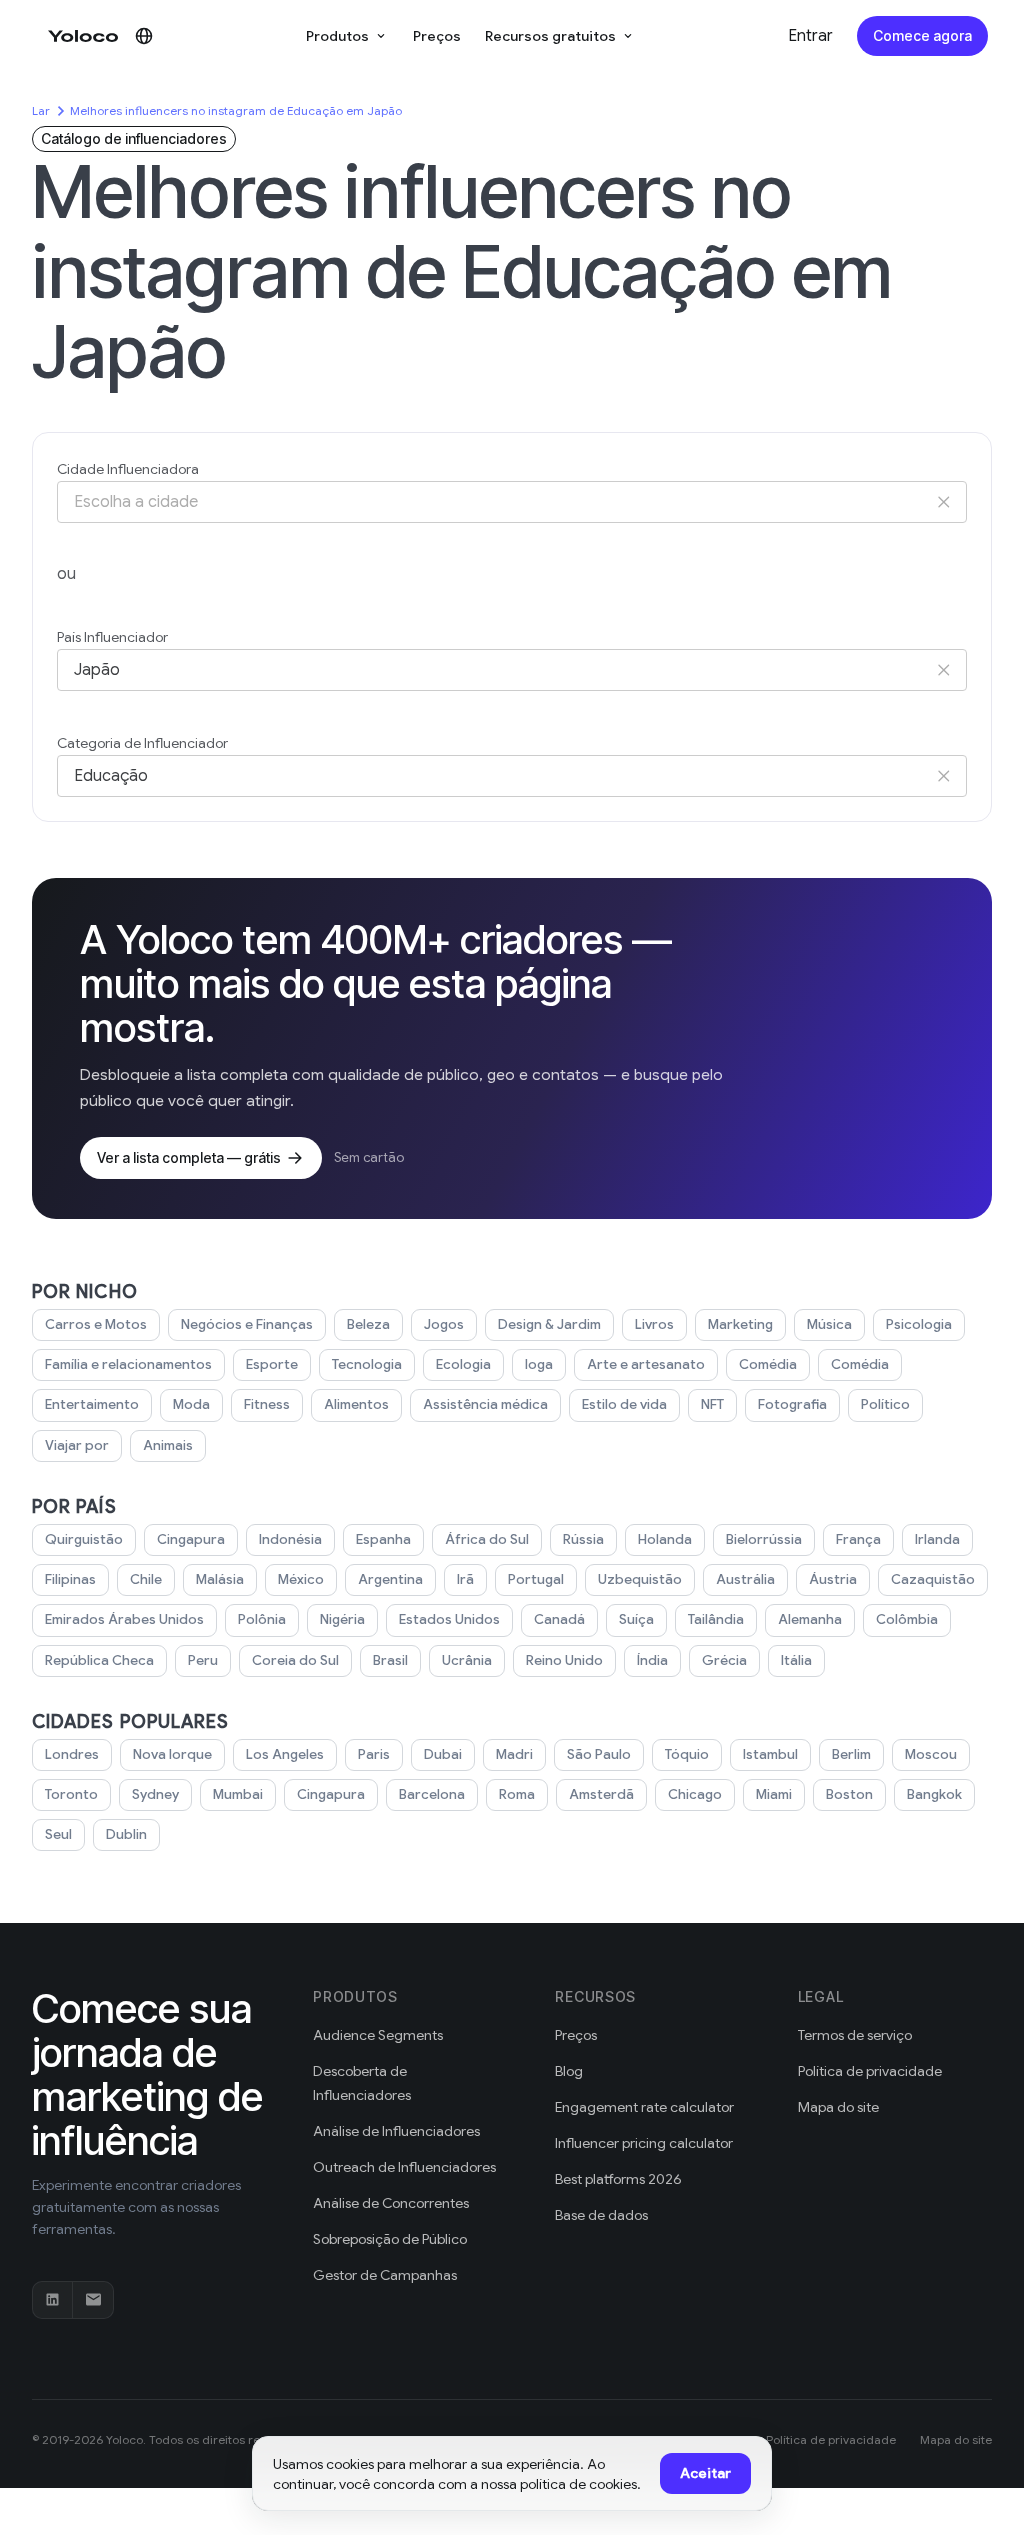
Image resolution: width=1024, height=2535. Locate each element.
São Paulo (599, 1754)
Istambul (770, 1754)
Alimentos (356, 1404)
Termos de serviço (855, 2035)
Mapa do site (838, 2107)
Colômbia (907, 1619)
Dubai (443, 1754)
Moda (191, 1404)
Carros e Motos (96, 1324)
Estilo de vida (624, 1404)
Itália (796, 1660)
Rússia (583, 1539)
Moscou (931, 1754)
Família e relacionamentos (128, 1364)
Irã (465, 1579)
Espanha (383, 1539)
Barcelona (432, 1794)
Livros (654, 1324)
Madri (514, 1754)
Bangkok (934, 1794)
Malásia (220, 1579)
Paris (374, 1754)
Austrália (745, 1579)
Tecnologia (367, 1364)
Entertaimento (92, 1404)
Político (885, 1404)
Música (829, 1324)
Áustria (833, 1579)
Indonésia (290, 1539)
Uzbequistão (640, 1579)
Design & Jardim (549, 1324)
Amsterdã (601, 1794)
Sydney (155, 1794)
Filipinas (70, 1579)
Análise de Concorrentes (391, 2203)
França (858, 1539)
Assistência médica (485, 1404)
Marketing (740, 1324)
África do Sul (487, 1539)
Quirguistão (84, 1539)
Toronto (71, 1794)
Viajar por (77, 1445)
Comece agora (922, 35)
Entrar (810, 36)
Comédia (768, 1364)
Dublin (126, 1834)
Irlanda (937, 1539)
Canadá (559, 1619)
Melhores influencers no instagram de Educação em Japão (236, 110)
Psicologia (919, 1324)
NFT (712, 1404)
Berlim (851, 1754)
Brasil (390, 1660)
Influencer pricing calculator (644, 2143)
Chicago (695, 1794)
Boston (849, 1794)
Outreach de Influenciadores (404, 2167)
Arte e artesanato (646, 1364)
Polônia (262, 1619)
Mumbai (238, 1794)
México (301, 1579)
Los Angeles (285, 1754)
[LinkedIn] (53, 2300)
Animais (168, 1445)
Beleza (368, 1324)
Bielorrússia (764, 1539)
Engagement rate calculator (644, 2107)
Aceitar (705, 2473)
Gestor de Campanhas (385, 2275)
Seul (58, 1834)
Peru (203, 1660)
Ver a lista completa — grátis (189, 1157)
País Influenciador (112, 637)
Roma (517, 1794)
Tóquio (687, 1754)
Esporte (272, 1364)
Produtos (337, 36)
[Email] (93, 2300)
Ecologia (463, 1364)
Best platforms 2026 (618, 2179)
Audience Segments (378, 2035)
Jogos (444, 1324)
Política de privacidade (870, 2071)
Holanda (665, 1539)
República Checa (99, 1660)
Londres (72, 1754)
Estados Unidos (449, 1619)
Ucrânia (467, 1660)
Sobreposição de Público (390, 2239)
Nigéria (342, 1619)
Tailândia (716, 1619)
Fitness (267, 1404)
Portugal (536, 1579)
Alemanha (810, 1619)
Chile (146, 1579)
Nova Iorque (172, 1754)
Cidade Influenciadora (128, 469)
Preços (437, 36)
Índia (652, 1660)
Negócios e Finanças (247, 1324)
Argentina (390, 1579)
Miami (774, 1794)
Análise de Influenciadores (396, 2131)
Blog (569, 2071)
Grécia (724, 1660)
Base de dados (601, 2215)
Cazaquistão (933, 1579)
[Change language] (144, 36)
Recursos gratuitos (550, 36)
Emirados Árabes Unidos (124, 1619)
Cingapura (191, 1539)
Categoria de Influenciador (142, 743)
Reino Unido (564, 1660)
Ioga (539, 1364)
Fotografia (792, 1404)
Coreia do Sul (295, 1660)
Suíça (636, 1619)
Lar (41, 110)
